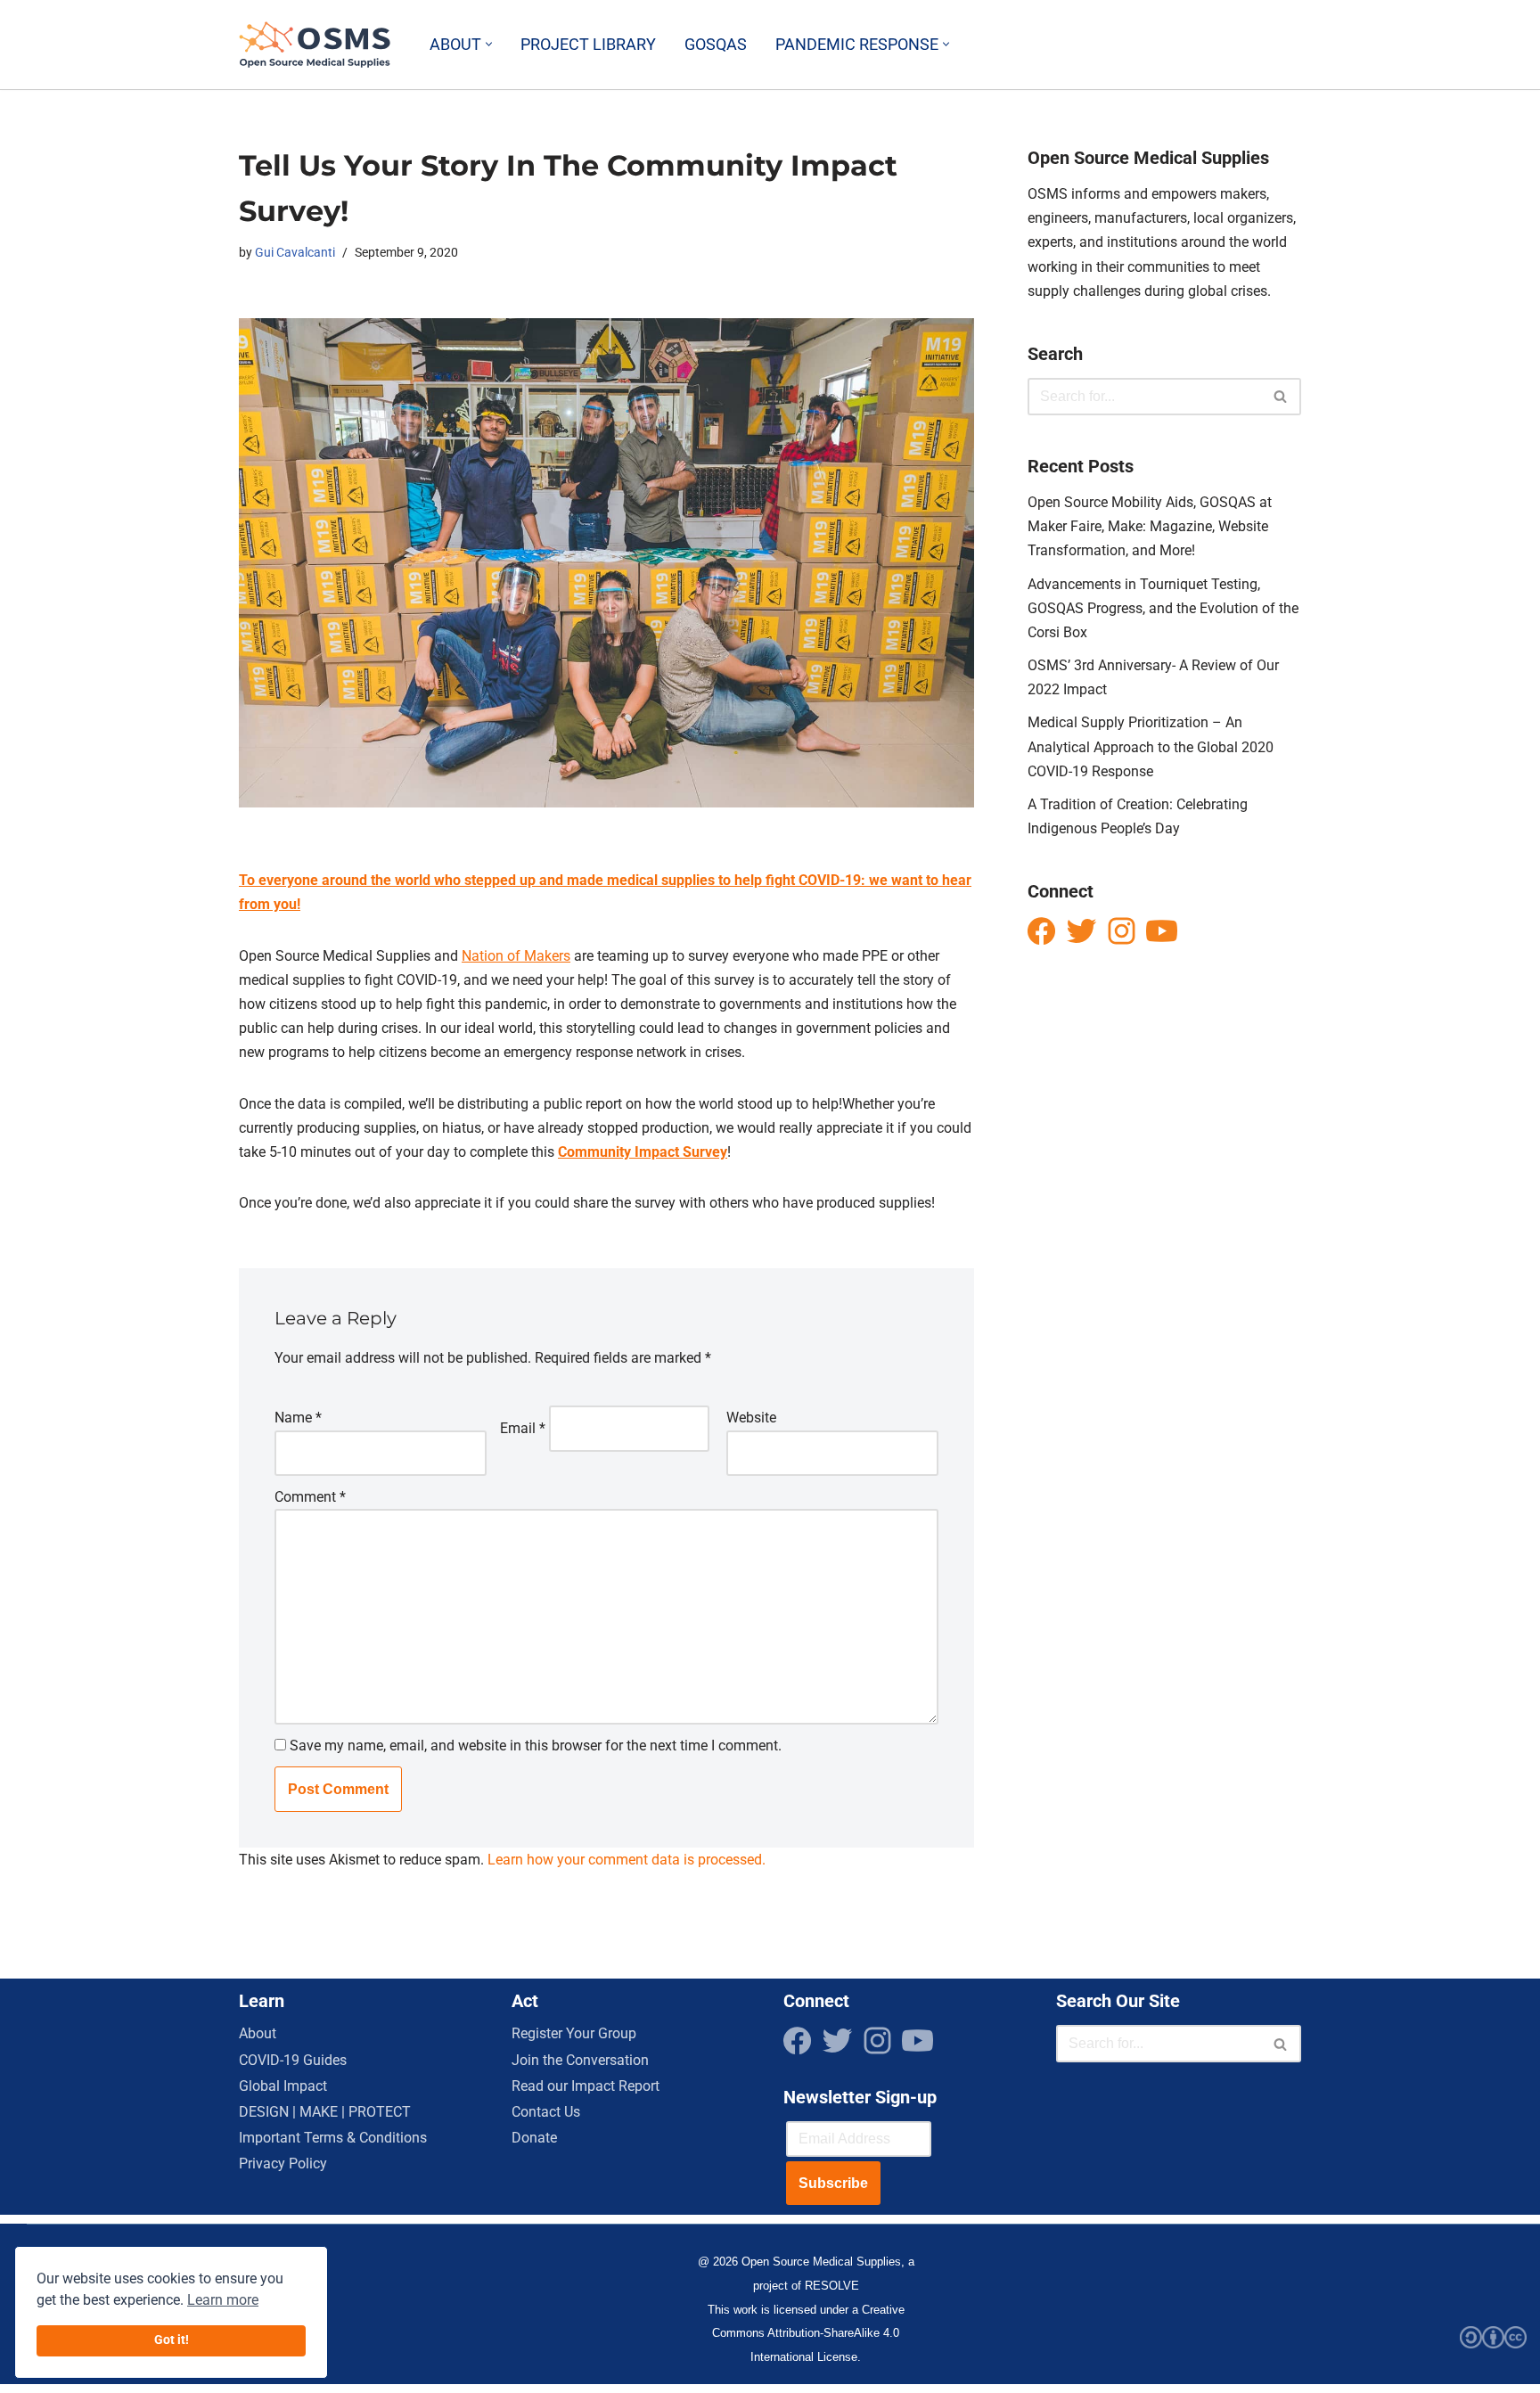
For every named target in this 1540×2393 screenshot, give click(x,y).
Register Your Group (574, 2033)
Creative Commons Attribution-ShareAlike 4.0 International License (808, 2333)
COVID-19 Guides (293, 2060)
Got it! (172, 2340)
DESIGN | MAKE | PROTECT (325, 2112)
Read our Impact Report (586, 2086)
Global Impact (283, 2086)
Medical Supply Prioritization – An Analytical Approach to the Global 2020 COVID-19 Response (1151, 746)
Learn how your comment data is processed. (627, 1860)
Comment (310, 1497)
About (258, 2033)
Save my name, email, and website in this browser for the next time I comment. (536, 1746)
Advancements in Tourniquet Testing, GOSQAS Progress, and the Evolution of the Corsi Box (1163, 608)
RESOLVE (832, 2286)
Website (751, 1418)
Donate (534, 2138)
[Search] (1281, 397)
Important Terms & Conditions (333, 2138)
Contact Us (546, 2112)
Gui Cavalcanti (295, 253)
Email (523, 1428)
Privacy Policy (283, 2164)
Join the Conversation (580, 2060)
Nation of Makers (516, 956)
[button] (489, 44)
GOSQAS (716, 45)
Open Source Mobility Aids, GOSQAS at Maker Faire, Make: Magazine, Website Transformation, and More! (1150, 526)
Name (298, 1418)
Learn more (223, 2300)
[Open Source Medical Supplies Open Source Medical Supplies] (319, 45)
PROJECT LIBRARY (588, 45)
